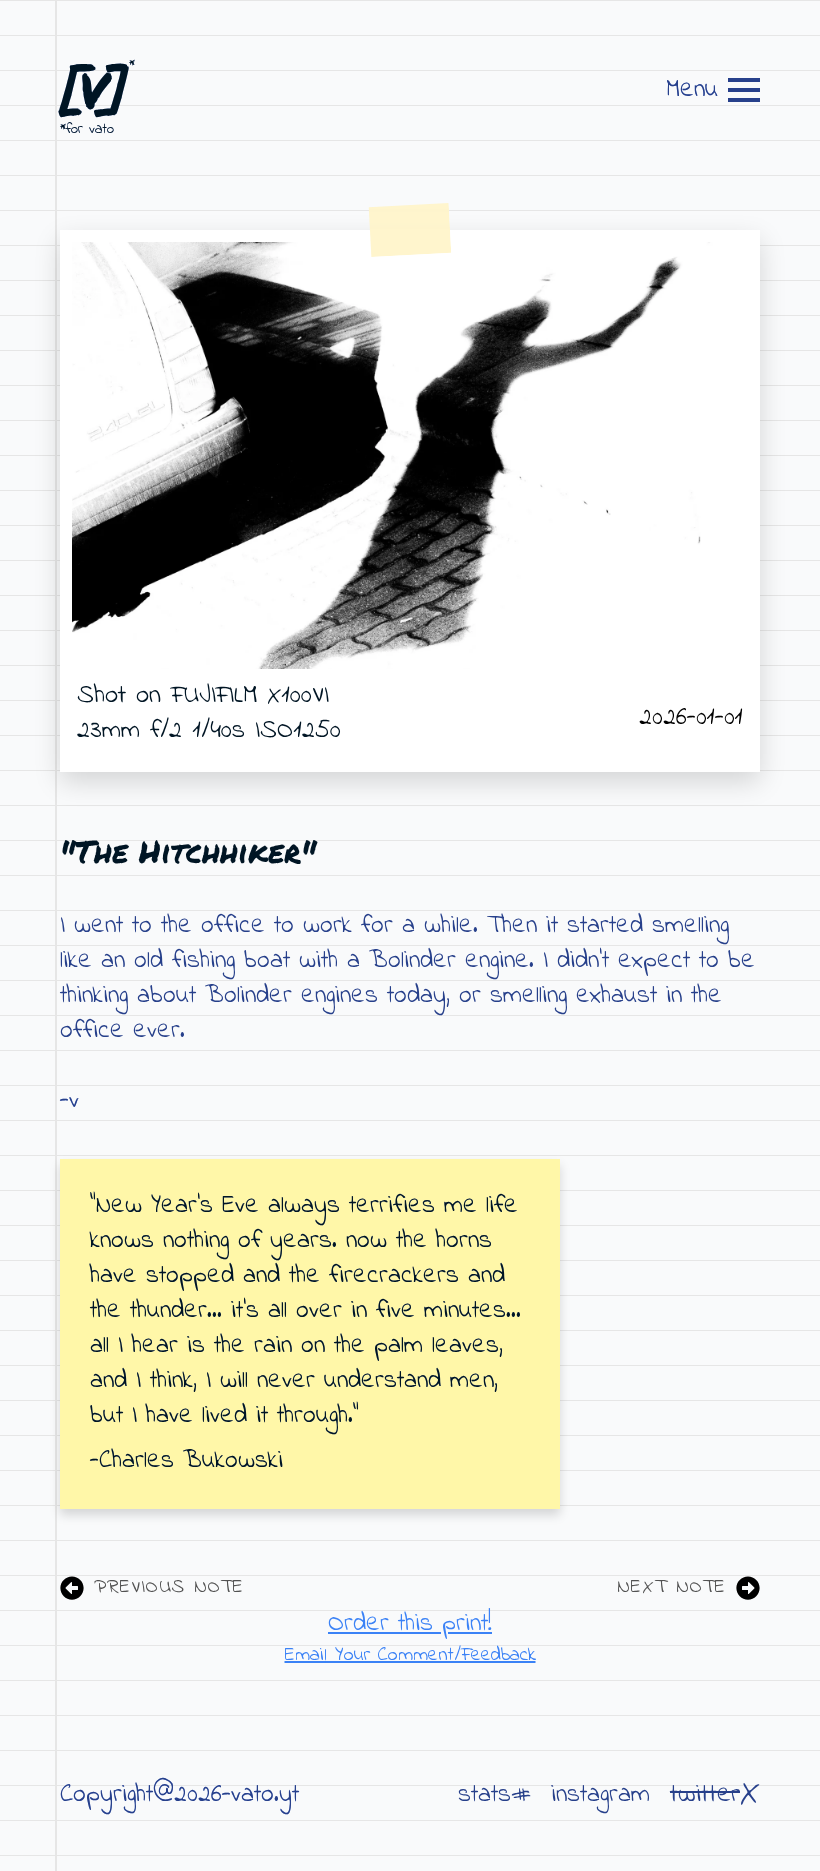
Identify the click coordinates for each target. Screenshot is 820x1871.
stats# (494, 1795)
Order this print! (410, 1624)
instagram (600, 1795)
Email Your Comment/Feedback (410, 1656)
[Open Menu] (744, 90)
